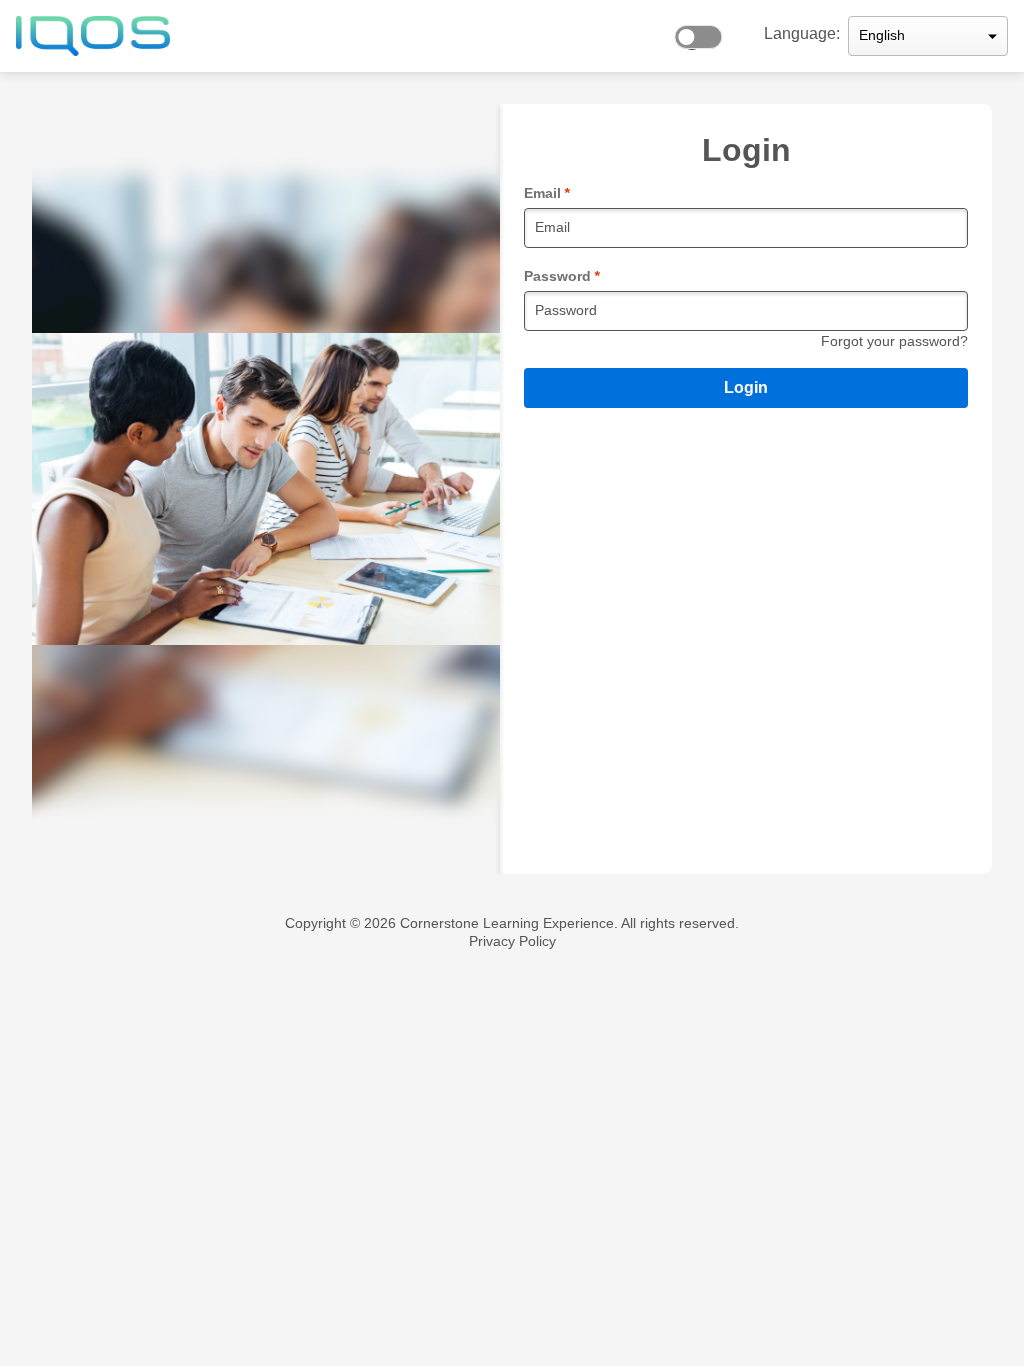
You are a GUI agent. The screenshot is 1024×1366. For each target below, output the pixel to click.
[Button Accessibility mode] (704, 32)
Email (546, 193)
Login (746, 387)
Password (561, 276)
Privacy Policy (512, 941)
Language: (802, 33)
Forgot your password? (894, 341)
